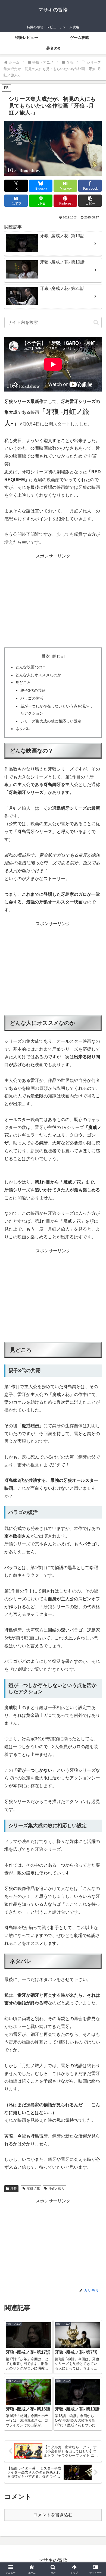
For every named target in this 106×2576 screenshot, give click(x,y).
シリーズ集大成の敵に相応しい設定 (51, 721)
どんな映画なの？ (31, 667)
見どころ (23, 683)
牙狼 (14, 2189)
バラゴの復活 (32, 698)
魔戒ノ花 (33, 2189)
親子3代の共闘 (33, 690)
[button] (90, 201)
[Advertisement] (53, 601)
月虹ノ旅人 (56, 2189)
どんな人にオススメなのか (38, 675)
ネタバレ (23, 729)
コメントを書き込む (53, 2515)
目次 (46, 656)
